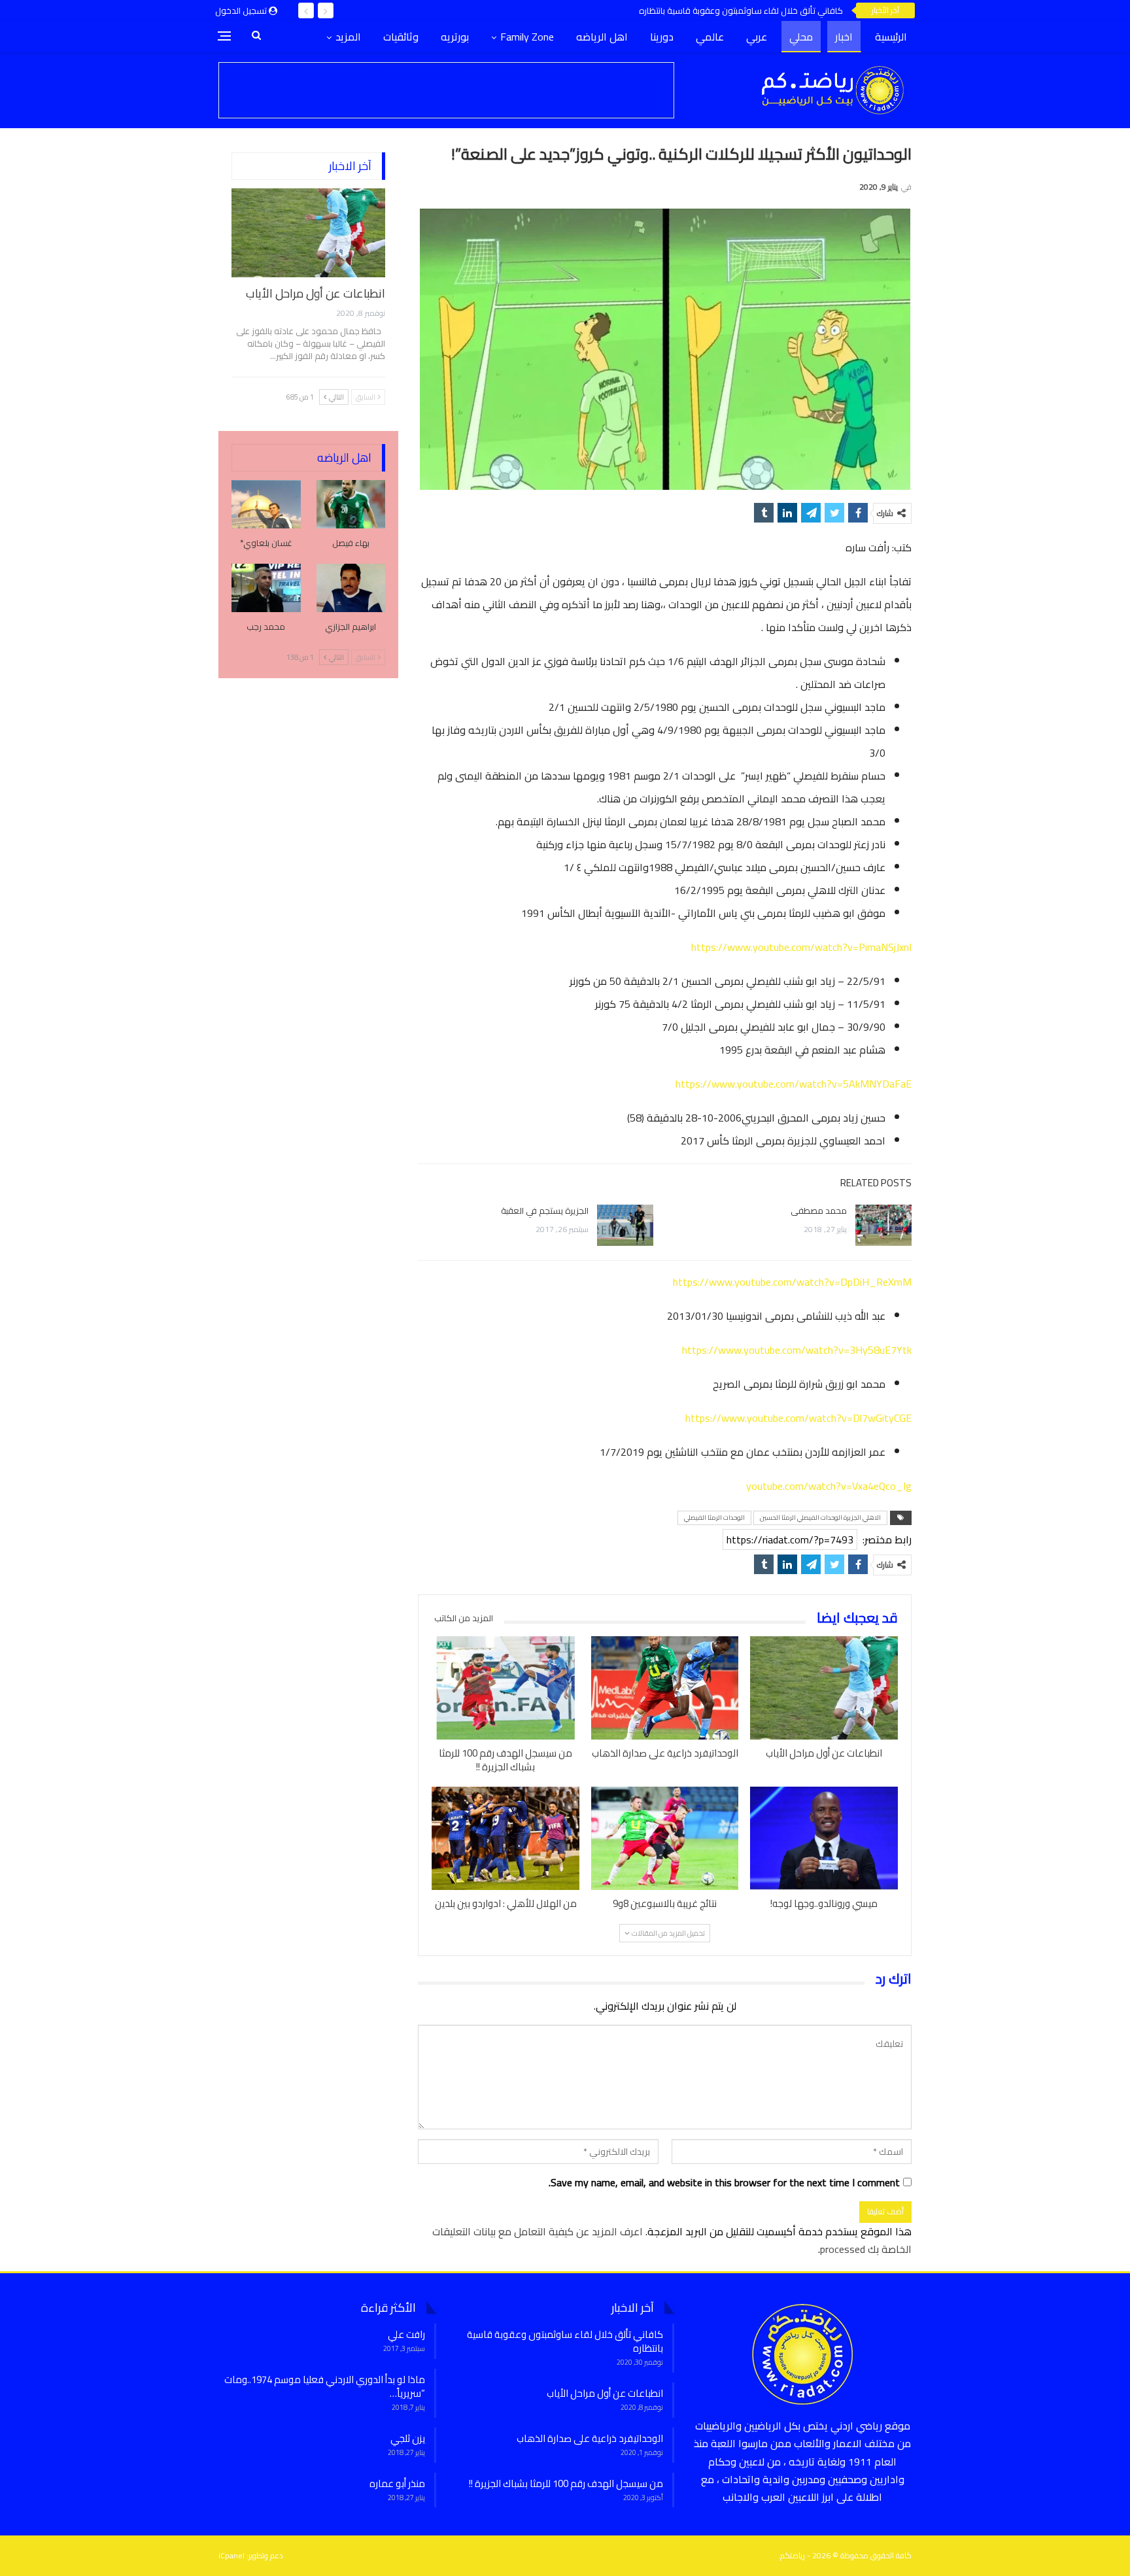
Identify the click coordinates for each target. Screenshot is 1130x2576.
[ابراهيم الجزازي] (351, 588)
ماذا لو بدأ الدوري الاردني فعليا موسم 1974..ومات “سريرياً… (325, 2386)
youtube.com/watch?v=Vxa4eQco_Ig (829, 1486)
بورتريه (455, 37)
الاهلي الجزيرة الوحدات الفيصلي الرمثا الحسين (820, 1518)
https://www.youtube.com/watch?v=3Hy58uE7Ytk (797, 1350)
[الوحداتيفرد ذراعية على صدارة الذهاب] (665, 1688)
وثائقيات (401, 37)
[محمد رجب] (266, 588)
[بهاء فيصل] (351, 504)
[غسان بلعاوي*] (266, 504)
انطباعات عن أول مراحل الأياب (316, 293)
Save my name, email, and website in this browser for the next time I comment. (724, 2183)
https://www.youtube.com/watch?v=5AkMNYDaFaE (794, 1084)
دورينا (662, 37)
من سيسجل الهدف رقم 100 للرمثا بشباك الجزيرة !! (566, 2483)
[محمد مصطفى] (883, 1226)
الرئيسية (891, 37)
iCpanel (231, 2555)
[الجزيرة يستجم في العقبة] (625, 1226)
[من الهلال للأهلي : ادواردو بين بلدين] (505, 1838)
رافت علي (406, 2334)
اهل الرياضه (602, 37)
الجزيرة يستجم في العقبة (545, 1211)
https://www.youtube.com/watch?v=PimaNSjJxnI (801, 947)
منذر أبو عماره (397, 2483)
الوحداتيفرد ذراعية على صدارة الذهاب (590, 2438)
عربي (757, 37)
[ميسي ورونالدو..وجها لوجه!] (824, 1838)
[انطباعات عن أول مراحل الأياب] (824, 1688)
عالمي (710, 37)
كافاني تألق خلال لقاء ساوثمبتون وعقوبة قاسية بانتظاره (741, 10)
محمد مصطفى (819, 1211)
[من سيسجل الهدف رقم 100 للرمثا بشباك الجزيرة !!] (505, 1688)
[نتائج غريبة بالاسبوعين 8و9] (665, 1838)
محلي (801, 37)
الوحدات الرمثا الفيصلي (714, 1518)
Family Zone (527, 37)
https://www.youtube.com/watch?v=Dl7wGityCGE (798, 1418)
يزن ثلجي (408, 2438)
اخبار (844, 37)
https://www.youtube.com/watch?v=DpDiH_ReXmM (792, 1282)
